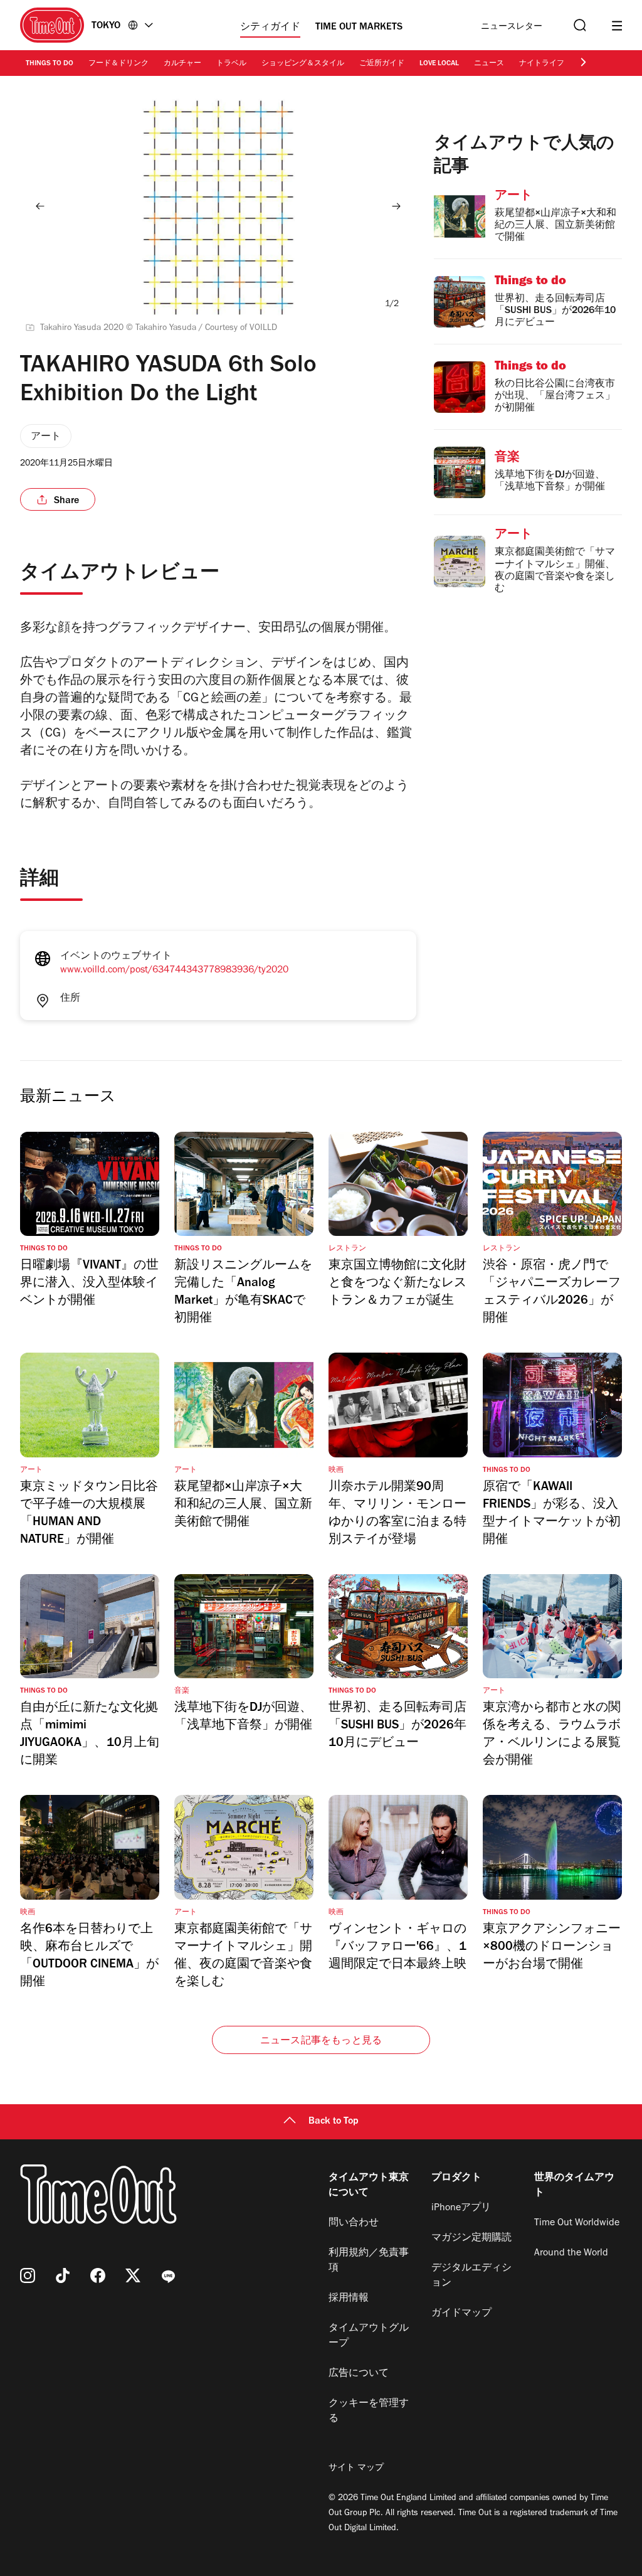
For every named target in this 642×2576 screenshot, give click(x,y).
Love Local (439, 64)
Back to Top (334, 2122)
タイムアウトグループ (369, 2336)
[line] (168, 2275)
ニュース (489, 64)
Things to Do (50, 64)
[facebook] (98, 2275)
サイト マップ (356, 2469)
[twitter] (133, 2275)
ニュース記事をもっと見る (321, 2041)
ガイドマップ (461, 2314)
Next (396, 206)
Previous (40, 206)
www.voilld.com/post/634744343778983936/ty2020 (174, 971)
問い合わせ (354, 2223)
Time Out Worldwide (577, 2223)
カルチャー (182, 64)
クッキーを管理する (369, 2412)
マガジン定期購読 (471, 2238)
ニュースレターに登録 (512, 27)
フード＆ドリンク (118, 64)
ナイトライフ (542, 64)
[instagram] (28, 2275)
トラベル (231, 64)
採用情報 (349, 2299)
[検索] (579, 25)
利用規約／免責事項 (369, 2261)
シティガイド (270, 28)
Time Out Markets (359, 28)
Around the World (571, 2254)
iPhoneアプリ (461, 2208)
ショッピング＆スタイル (303, 64)
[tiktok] (63, 2275)
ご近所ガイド (382, 64)
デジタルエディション (471, 2276)
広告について (359, 2374)
